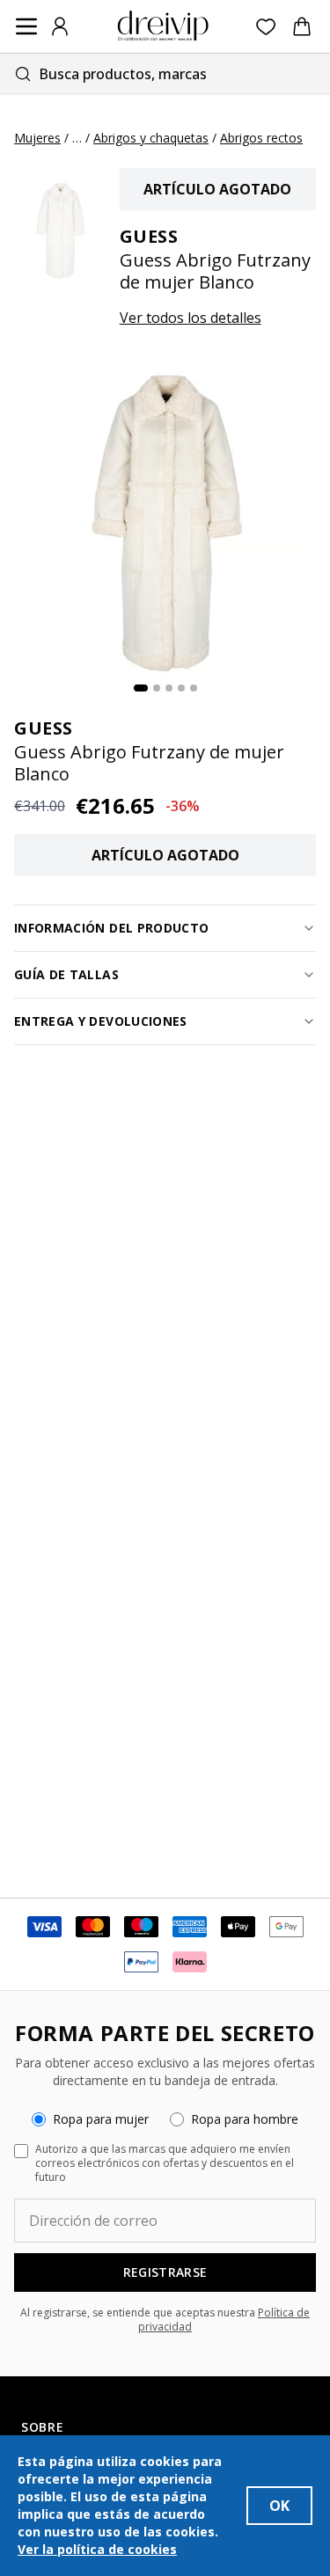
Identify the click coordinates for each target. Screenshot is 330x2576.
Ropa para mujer (101, 2119)
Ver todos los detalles (191, 318)
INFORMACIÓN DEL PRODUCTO (111, 928)
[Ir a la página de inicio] (163, 26)
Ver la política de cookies (97, 2549)
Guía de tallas (66, 974)
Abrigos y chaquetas (151, 138)
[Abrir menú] (26, 26)
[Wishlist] (266, 27)
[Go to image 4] (181, 688)
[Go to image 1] (141, 688)
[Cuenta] (60, 26)
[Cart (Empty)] (302, 26)
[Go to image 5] (194, 688)
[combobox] (165, 73)
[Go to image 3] (169, 688)
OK (279, 2506)
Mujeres (37, 138)
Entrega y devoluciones (101, 1021)
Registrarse (165, 2272)
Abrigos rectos (261, 138)
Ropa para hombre (245, 2119)
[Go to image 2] (157, 688)
